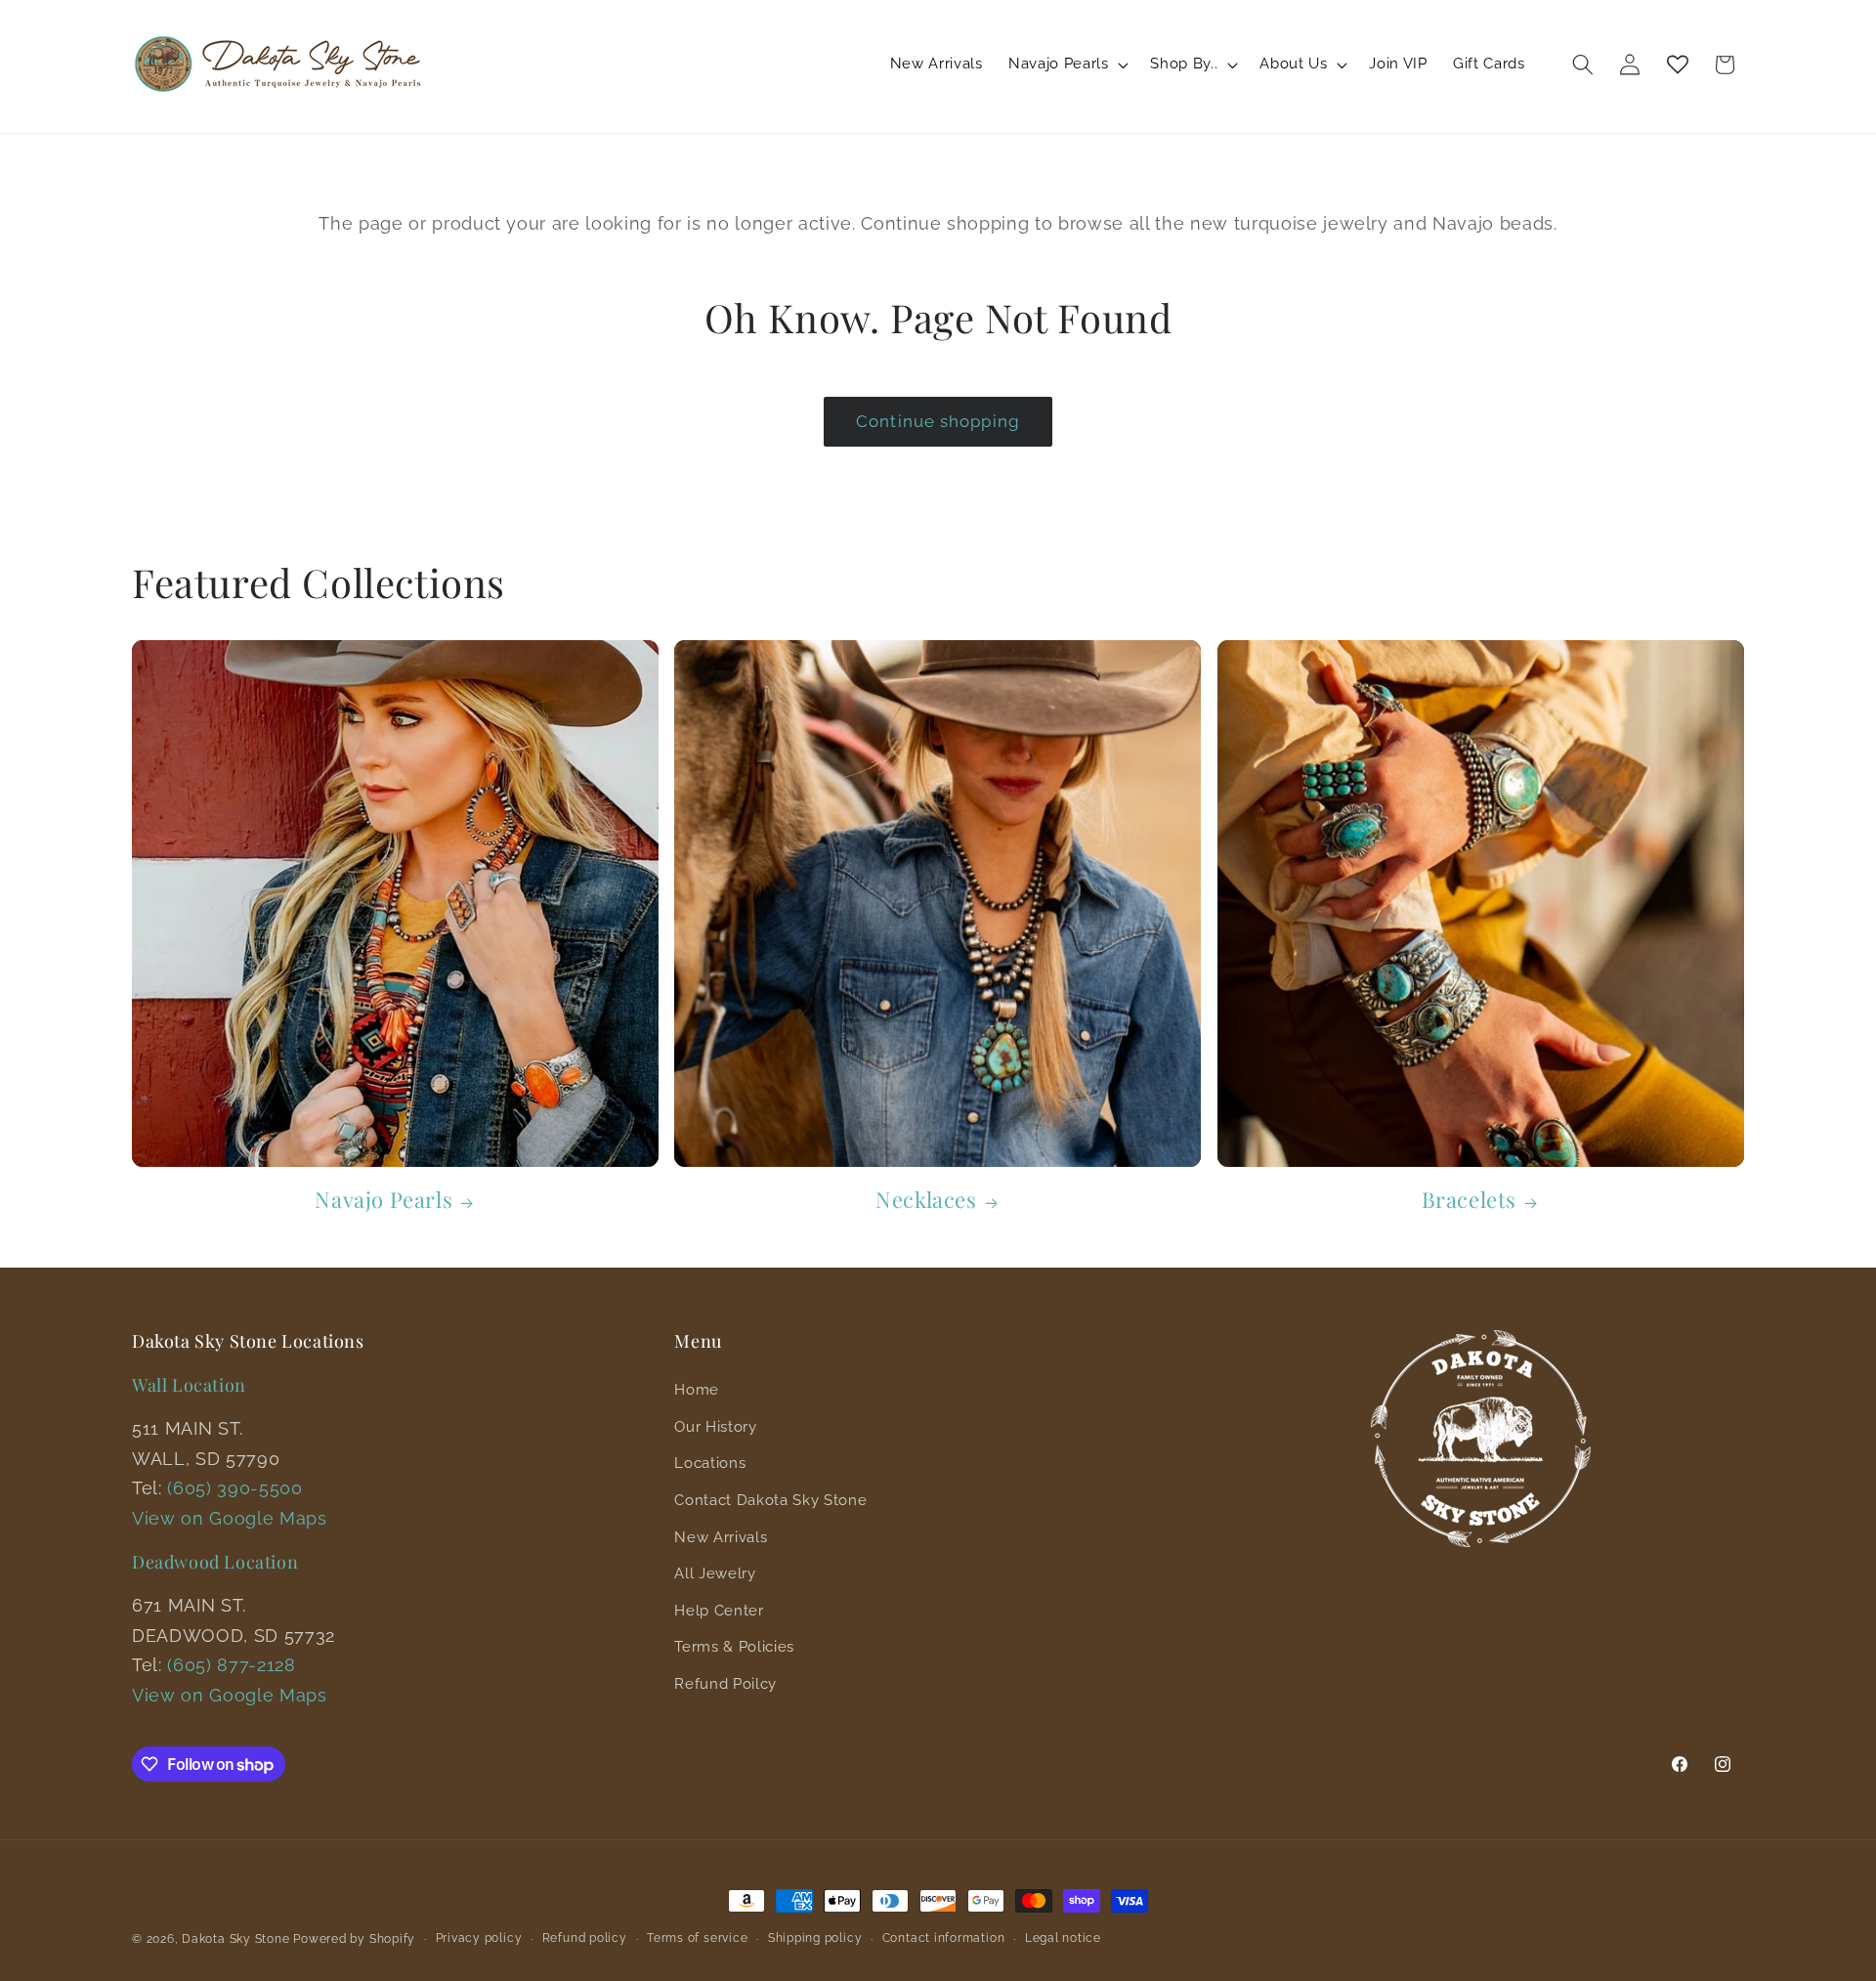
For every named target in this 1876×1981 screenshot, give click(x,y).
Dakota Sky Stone (235, 1939)
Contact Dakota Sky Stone (770, 1500)
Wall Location (189, 1385)
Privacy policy (479, 1938)
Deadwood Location (215, 1562)
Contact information (944, 1938)
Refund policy (585, 1938)
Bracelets (1469, 1200)
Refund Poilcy (725, 1684)
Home (697, 1390)
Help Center (719, 1611)
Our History (715, 1427)
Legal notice (1063, 1938)
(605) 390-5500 (234, 1488)
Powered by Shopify (354, 1939)
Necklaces (926, 1200)
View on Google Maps (230, 1518)
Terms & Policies (734, 1647)
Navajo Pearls (384, 1200)
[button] (1066, 65)
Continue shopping (938, 421)
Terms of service (697, 1938)
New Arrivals (721, 1537)
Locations (710, 1463)
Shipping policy (815, 1938)
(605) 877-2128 (231, 1665)
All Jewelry (715, 1573)
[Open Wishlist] (1678, 65)
